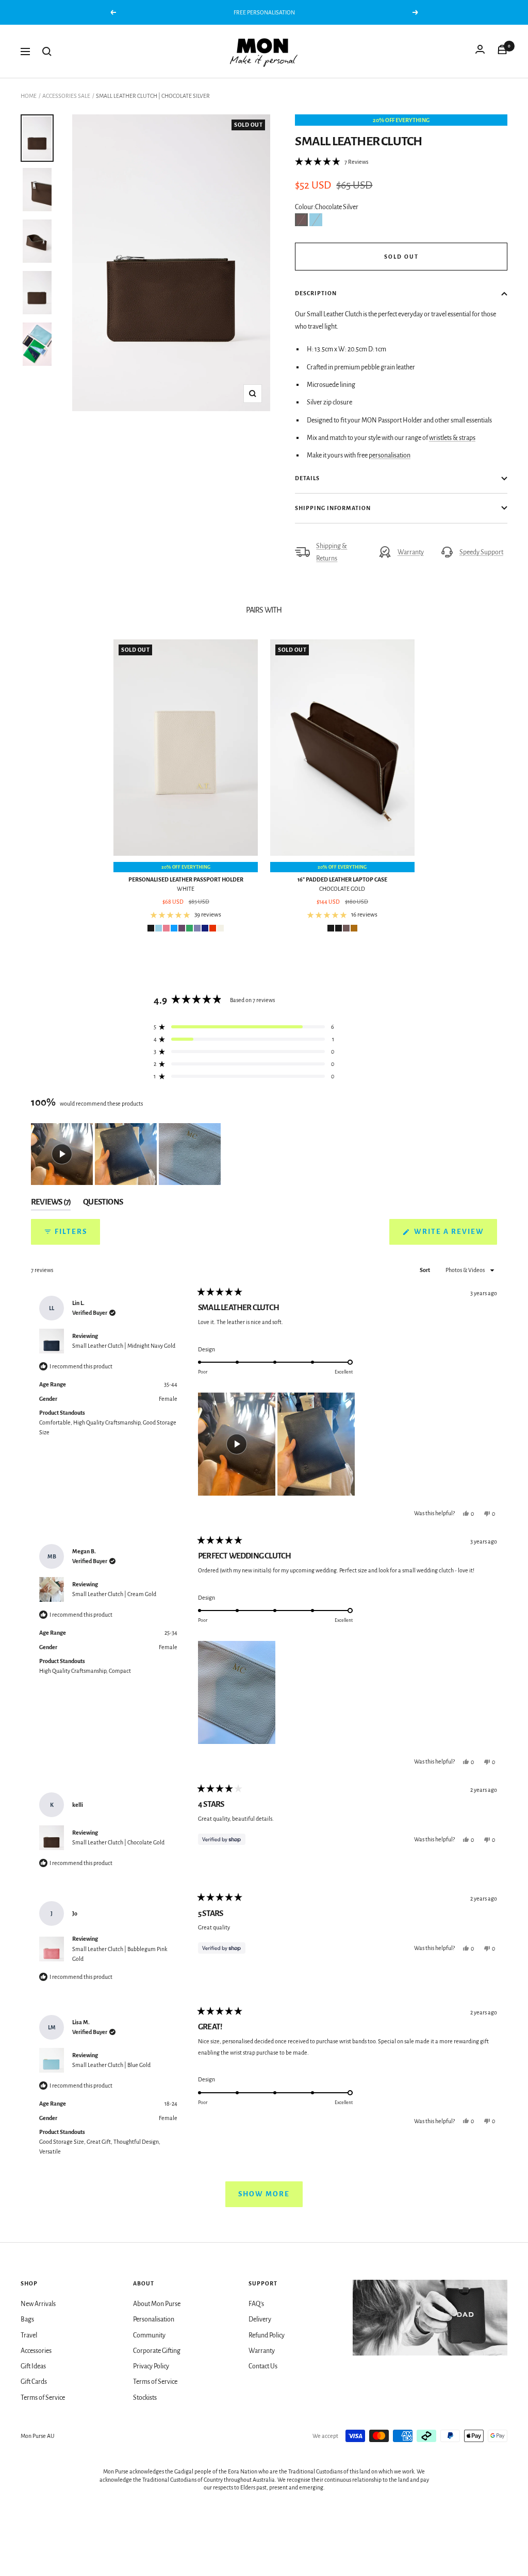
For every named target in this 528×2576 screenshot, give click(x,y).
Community (149, 2335)
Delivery (260, 2319)
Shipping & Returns (332, 552)
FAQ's (256, 2304)
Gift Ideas (33, 2366)
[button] (332, 162)
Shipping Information (333, 508)
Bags (27, 2319)
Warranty (411, 552)
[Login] (480, 52)
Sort (425, 1270)
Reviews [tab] (51, 1204)
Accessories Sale (66, 96)
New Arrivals (38, 2304)
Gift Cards (34, 2382)
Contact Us (263, 2366)
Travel (29, 2335)
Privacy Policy (151, 2366)
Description (316, 293)
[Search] (47, 52)
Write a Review (455, 1236)
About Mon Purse (157, 2304)
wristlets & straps (452, 438)
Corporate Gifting (157, 2351)
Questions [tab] (103, 1204)
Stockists (145, 2398)
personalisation (390, 455)
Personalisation (154, 2319)
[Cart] (502, 52)
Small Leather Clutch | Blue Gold (111, 2065)
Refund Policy (267, 2335)
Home (29, 96)
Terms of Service (43, 2398)
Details (307, 478)
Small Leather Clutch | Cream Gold (114, 1594)
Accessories (36, 2351)
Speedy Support (481, 552)
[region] (127, 1154)
